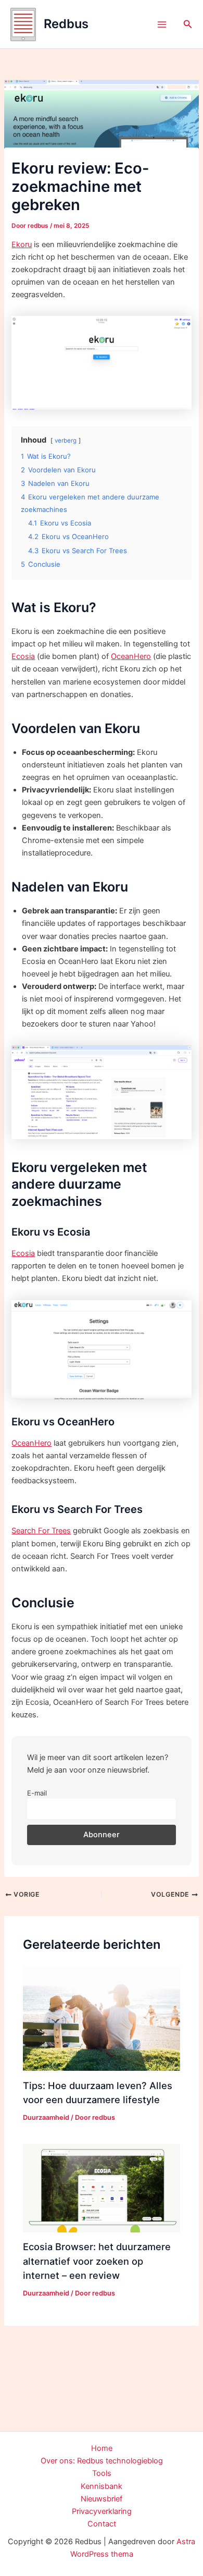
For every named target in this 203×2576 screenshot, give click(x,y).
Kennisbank (102, 2486)
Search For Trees (41, 1531)
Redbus (66, 24)
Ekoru (22, 245)
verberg (66, 441)
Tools (102, 2473)
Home (102, 2448)
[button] (188, 24)
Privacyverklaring (102, 2511)
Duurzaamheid (46, 2117)
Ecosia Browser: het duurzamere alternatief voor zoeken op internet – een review (97, 2261)
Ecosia (23, 656)
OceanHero (131, 656)
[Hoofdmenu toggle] (162, 25)
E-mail (37, 1793)
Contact (102, 2524)
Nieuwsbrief (102, 2499)
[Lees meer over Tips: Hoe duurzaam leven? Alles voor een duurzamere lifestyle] (101, 2018)
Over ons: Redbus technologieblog (102, 2461)
